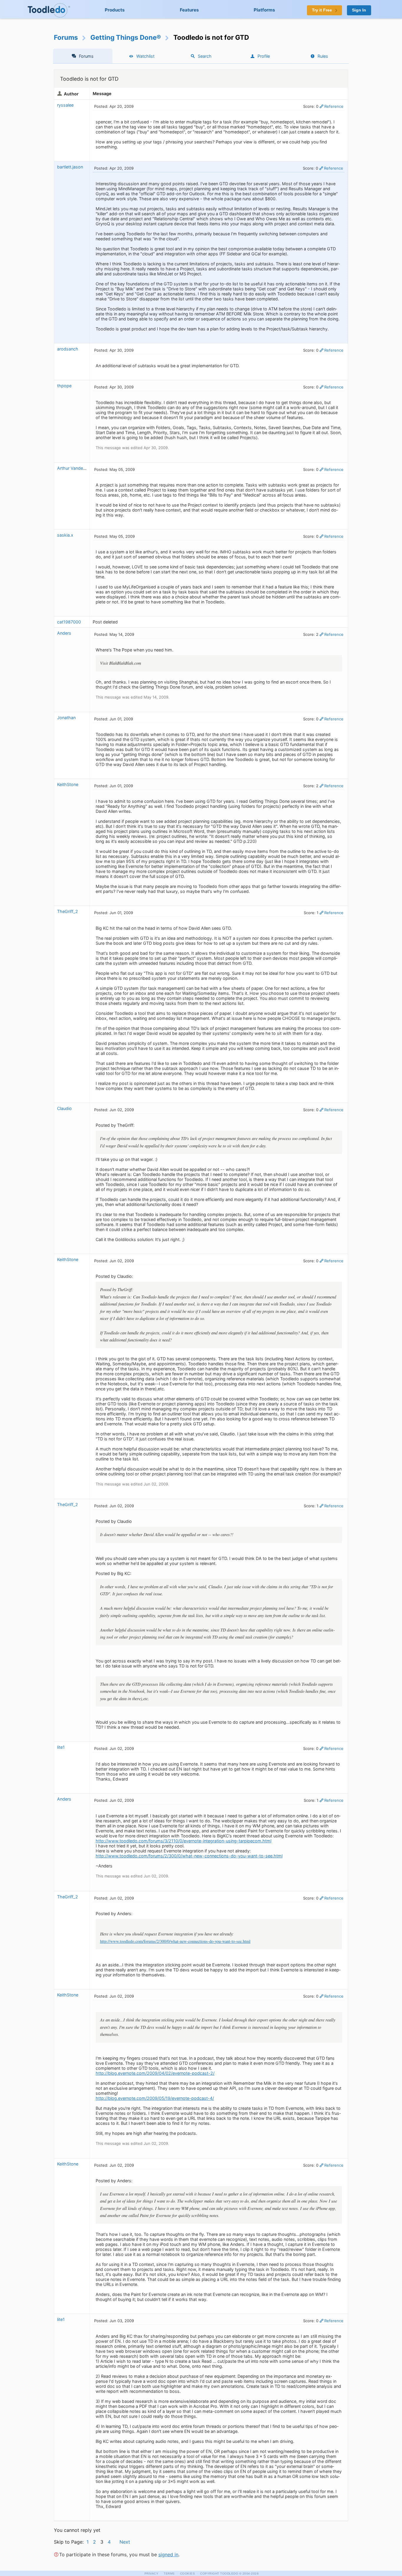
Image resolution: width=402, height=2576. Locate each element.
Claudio (64, 1108)
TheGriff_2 (68, 911)
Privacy (152, 2573)
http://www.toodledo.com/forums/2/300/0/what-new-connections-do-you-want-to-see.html (189, 1856)
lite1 (61, 1747)
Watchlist (145, 56)
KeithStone (68, 784)
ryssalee (65, 105)
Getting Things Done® (126, 37)
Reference (334, 106)
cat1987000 (69, 622)
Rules (323, 56)
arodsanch (68, 349)
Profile (264, 56)
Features (189, 10)
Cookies (188, 2573)
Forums (66, 37)
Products (115, 10)
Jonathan (66, 718)
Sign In (359, 10)
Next (125, 2542)
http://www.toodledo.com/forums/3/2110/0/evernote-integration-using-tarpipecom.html (183, 1841)
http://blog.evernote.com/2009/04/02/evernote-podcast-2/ (155, 2073)
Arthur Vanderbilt (74, 468)
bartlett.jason (70, 167)
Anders (64, 633)
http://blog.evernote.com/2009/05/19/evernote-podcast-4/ (155, 2098)
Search (205, 56)
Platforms (264, 10)
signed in (168, 2555)
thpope (64, 386)
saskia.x (65, 535)
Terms (169, 2573)
